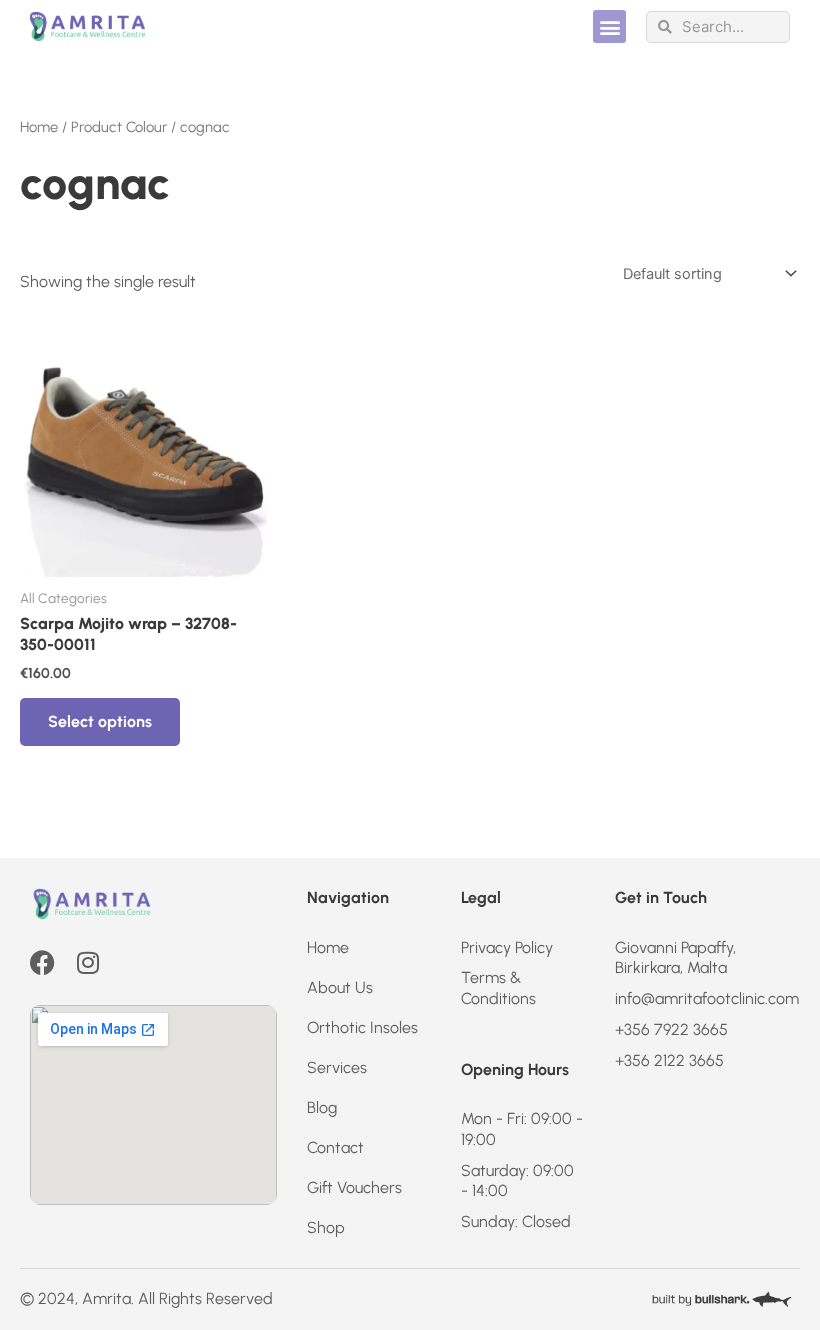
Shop (326, 1227)
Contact (335, 1147)
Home (39, 127)
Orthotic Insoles (362, 1027)
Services (337, 1067)
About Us (340, 987)
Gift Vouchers (354, 1187)
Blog (322, 1107)
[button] (609, 26)
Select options (100, 721)
